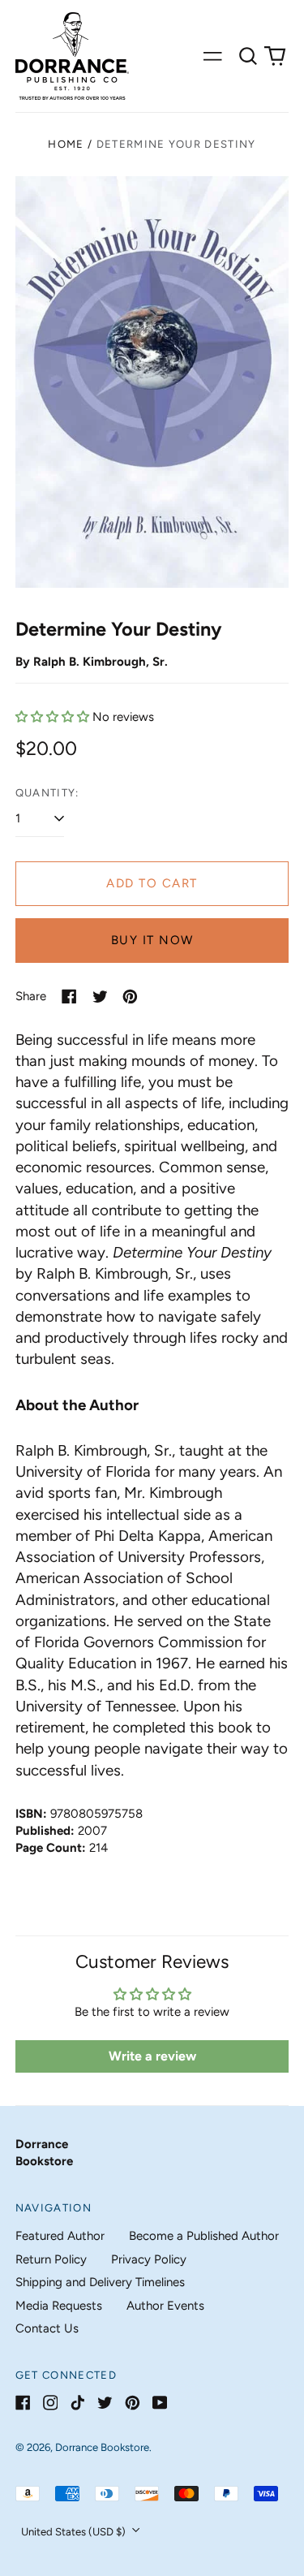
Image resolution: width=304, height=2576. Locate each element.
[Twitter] (105, 2403)
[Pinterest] (133, 2403)
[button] (248, 56)
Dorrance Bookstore (102, 2447)
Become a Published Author (204, 2236)
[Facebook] (23, 2403)
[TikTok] (77, 2403)
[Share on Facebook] (69, 997)
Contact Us (47, 2328)
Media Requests (59, 2306)
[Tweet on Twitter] (100, 997)
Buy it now (152, 940)
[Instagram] (51, 2403)
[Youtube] (160, 2403)
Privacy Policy (149, 2259)
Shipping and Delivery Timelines (100, 2282)
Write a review (152, 2056)
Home (66, 144)
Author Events (165, 2306)
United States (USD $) (75, 2532)
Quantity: (47, 793)
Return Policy (51, 2259)
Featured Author (60, 2236)
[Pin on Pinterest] (130, 997)
